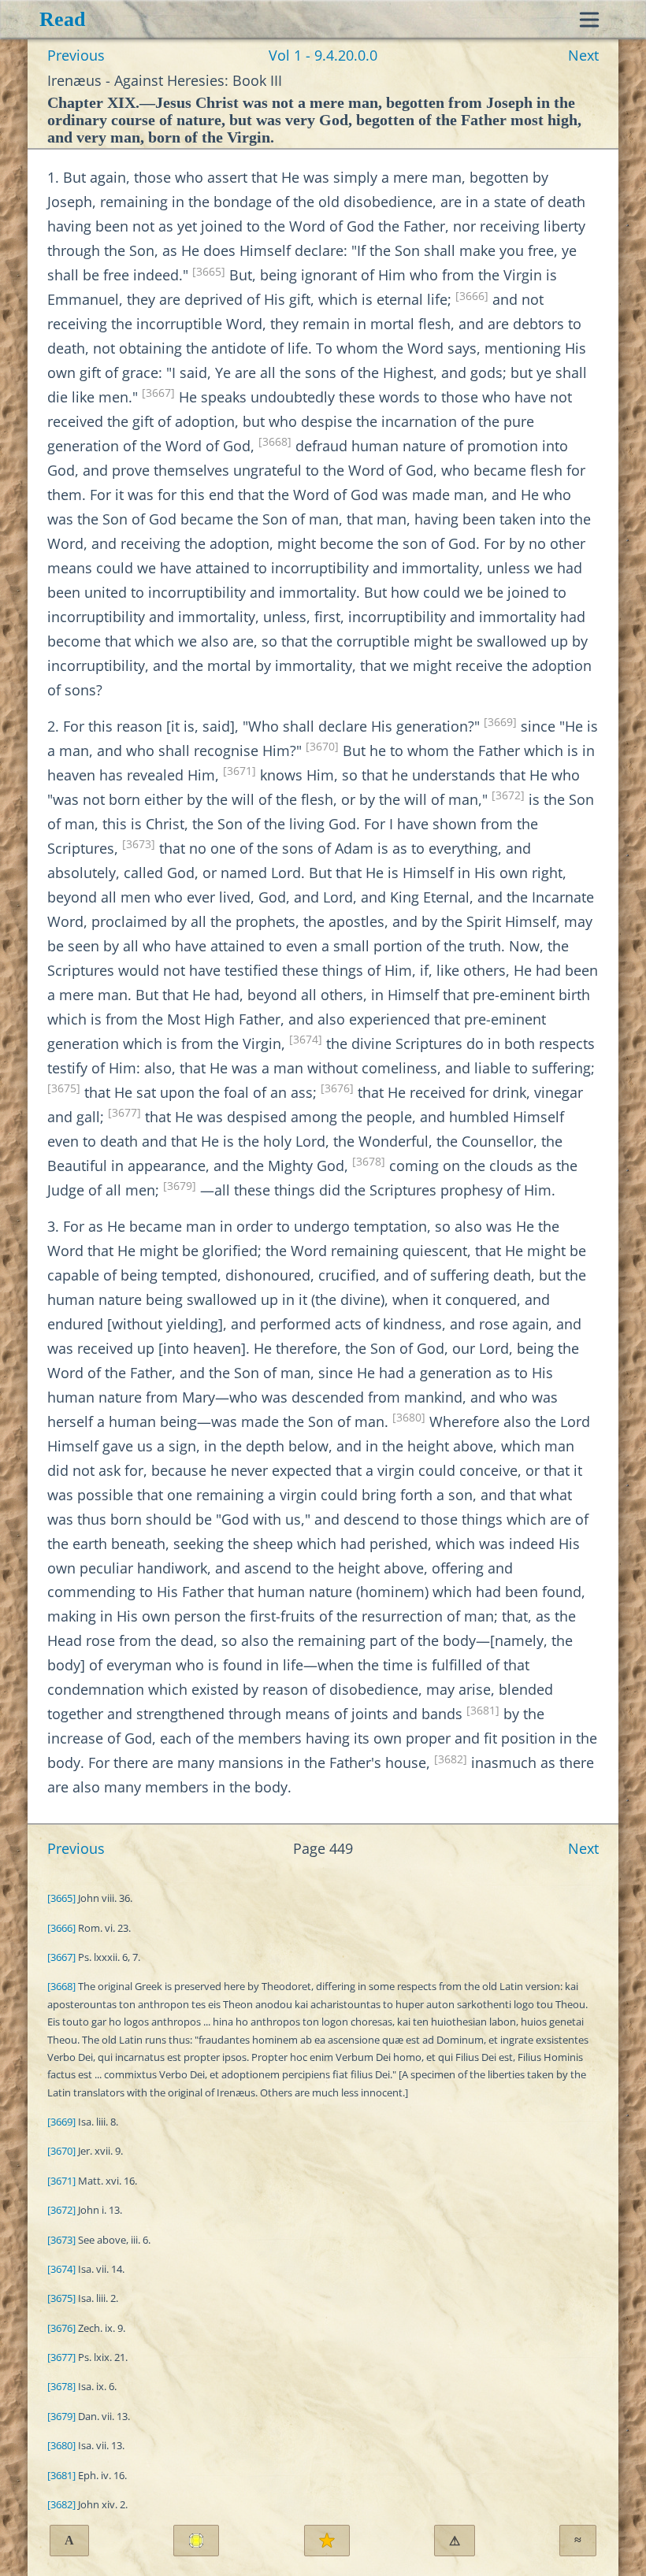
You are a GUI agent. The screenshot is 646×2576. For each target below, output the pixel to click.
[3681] (483, 1711)
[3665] (209, 272)
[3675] (64, 1088)
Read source (196, 2541)
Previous (76, 55)
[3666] (472, 296)
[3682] (451, 1759)
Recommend (327, 2541)
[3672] (508, 795)
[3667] (158, 393)
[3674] (306, 1040)
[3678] (369, 1162)
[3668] (275, 442)
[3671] (239, 771)
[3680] (409, 1418)
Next (583, 55)
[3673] (139, 844)
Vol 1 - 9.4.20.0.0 (323, 55)
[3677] (124, 1113)
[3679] (180, 1186)
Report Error (455, 2541)
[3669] (500, 722)
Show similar (578, 2540)
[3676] (337, 1088)
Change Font (69, 2540)
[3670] (322, 747)
